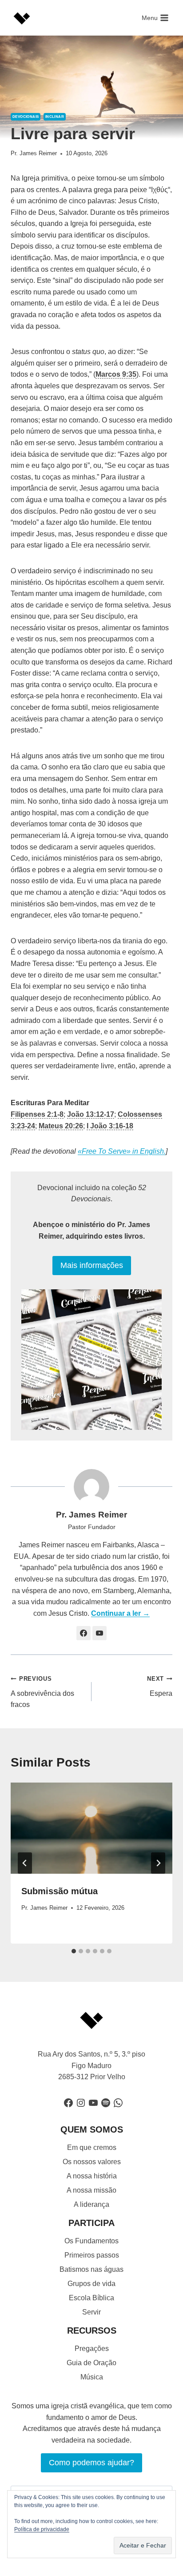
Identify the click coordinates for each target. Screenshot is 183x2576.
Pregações (92, 2349)
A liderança (91, 2204)
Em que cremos (92, 2147)
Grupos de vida (91, 2284)
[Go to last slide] (25, 1863)
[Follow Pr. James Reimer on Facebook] (84, 1633)
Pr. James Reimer (34, 153)
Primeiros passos (92, 2255)
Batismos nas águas (91, 2269)
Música (92, 2377)
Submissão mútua (60, 1891)
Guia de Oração (91, 2363)
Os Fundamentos (91, 2241)
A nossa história (92, 2176)
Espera (160, 1686)
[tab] (74, 1951)
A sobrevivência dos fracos (42, 1692)
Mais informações (92, 1265)
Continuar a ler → (120, 1613)
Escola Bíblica (91, 2298)
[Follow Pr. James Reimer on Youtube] (99, 1633)
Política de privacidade (42, 2529)
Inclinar (55, 117)
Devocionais (26, 117)
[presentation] (91, 1828)
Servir (91, 2312)
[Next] (158, 1863)
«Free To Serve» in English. (122, 1151)
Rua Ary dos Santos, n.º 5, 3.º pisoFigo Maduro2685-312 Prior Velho (91, 2065)
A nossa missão (91, 2190)
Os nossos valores (92, 2162)
